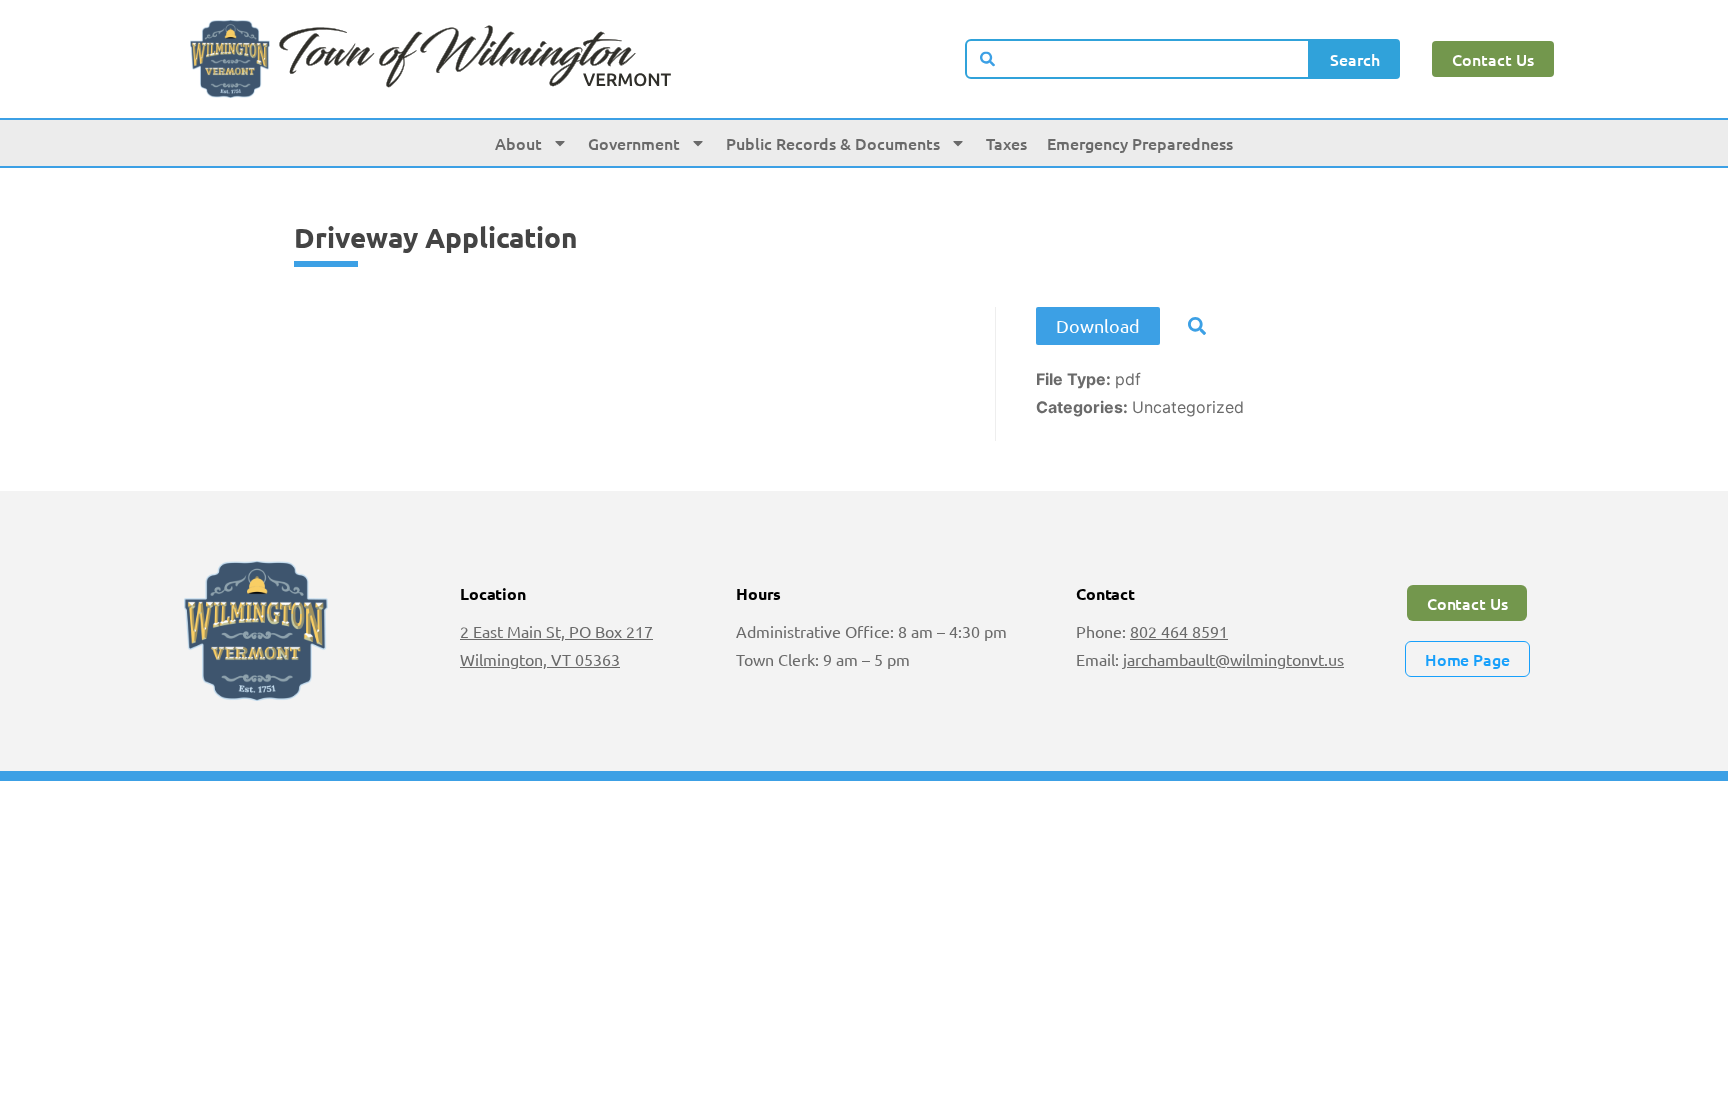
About (518, 143)
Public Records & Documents (833, 143)
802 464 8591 (1179, 631)
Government (634, 143)
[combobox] (1138, 59)
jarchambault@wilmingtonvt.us (1233, 659)
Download (1098, 325)
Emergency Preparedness (1140, 143)
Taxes (1006, 143)
